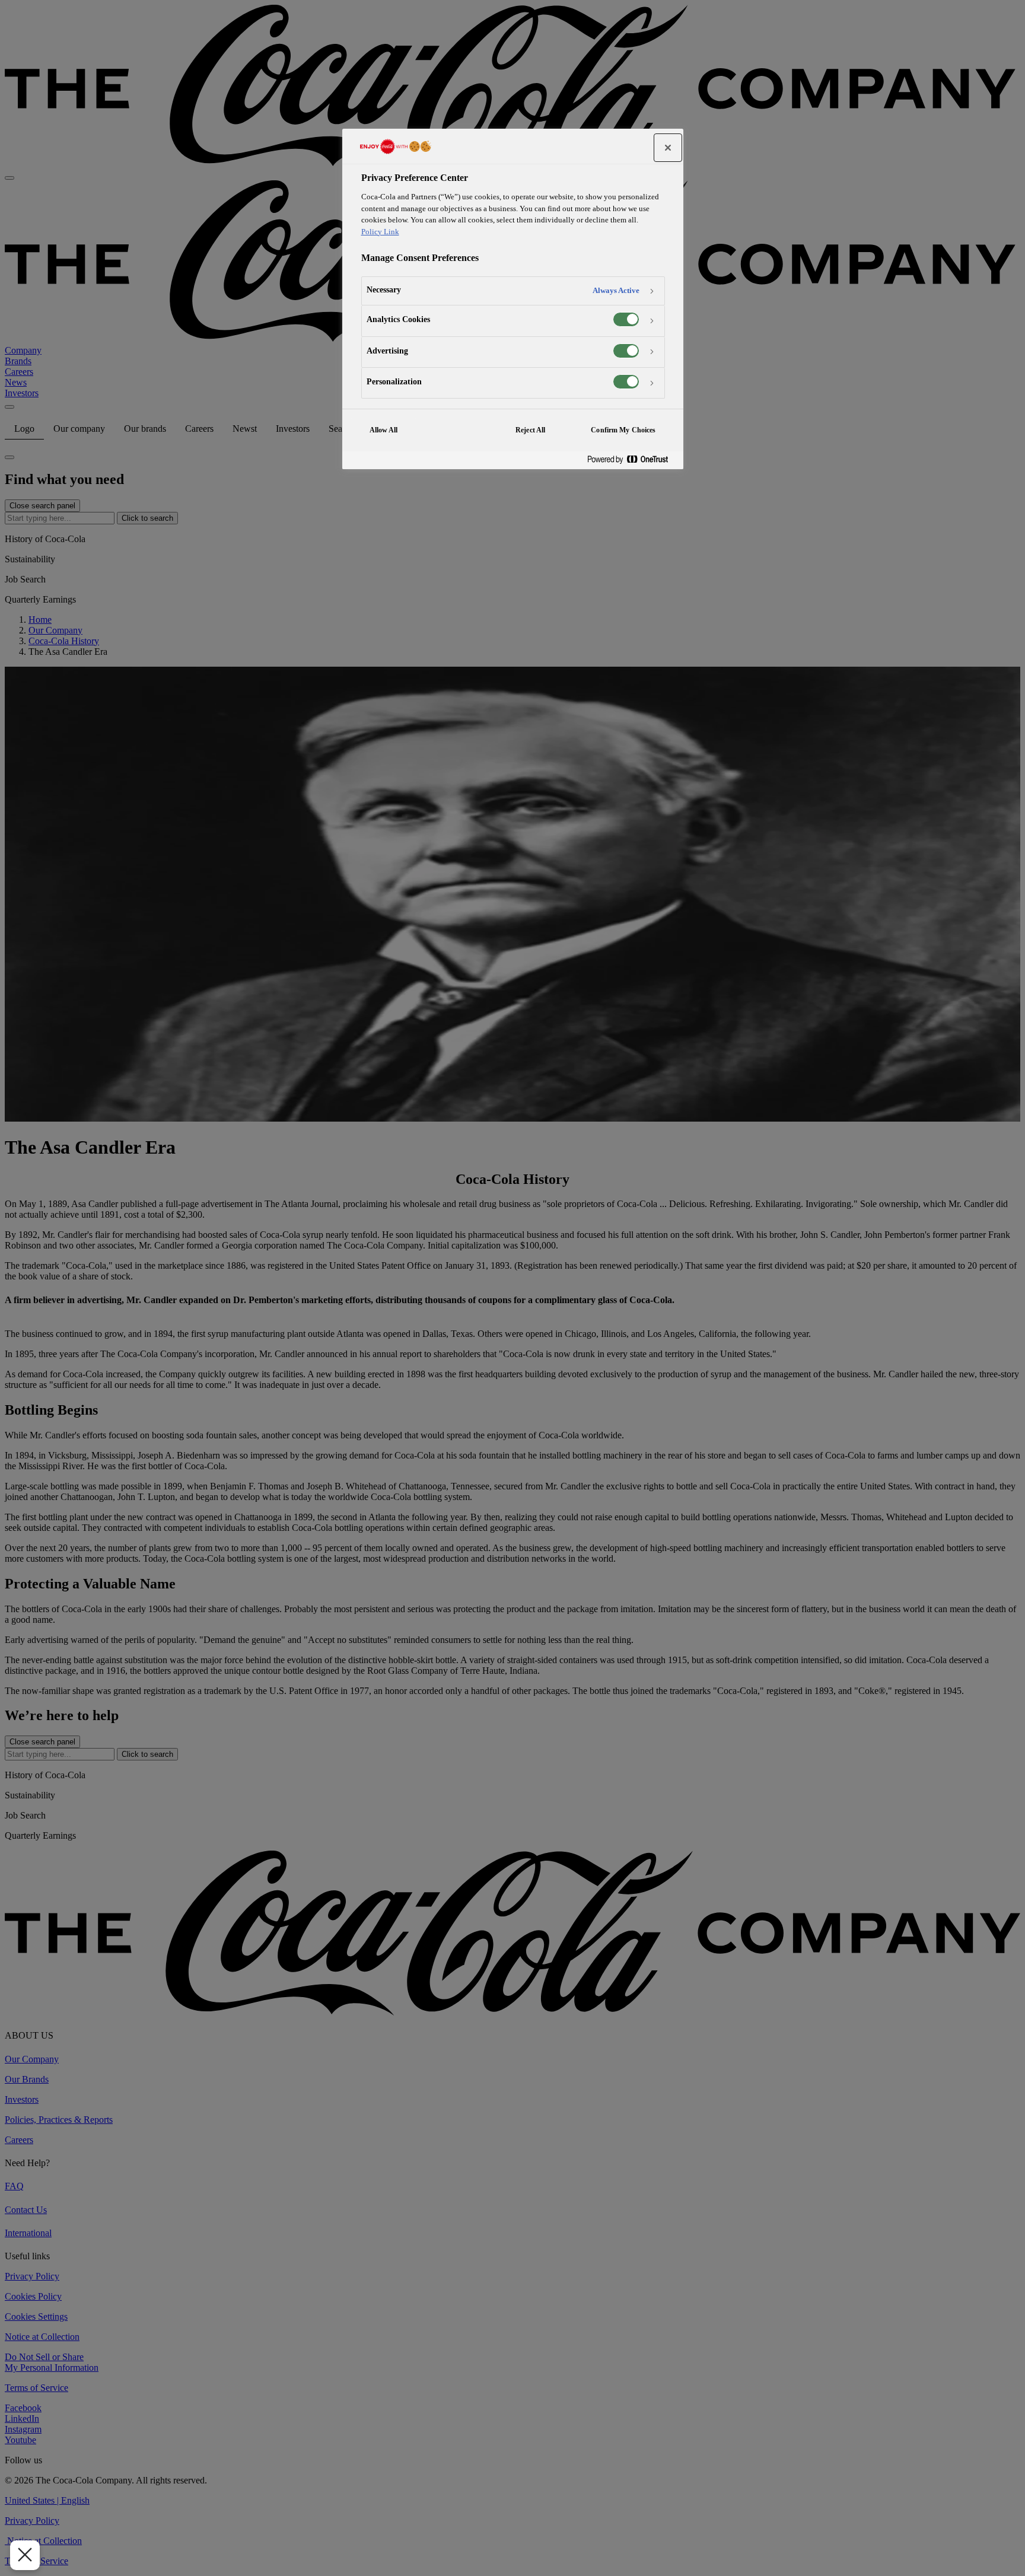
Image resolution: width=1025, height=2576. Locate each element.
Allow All (384, 430)
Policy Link (380, 232)
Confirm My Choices (623, 430)
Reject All (530, 430)
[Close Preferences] (25, 2555)
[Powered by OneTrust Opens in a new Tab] (632, 460)
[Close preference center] (668, 148)
